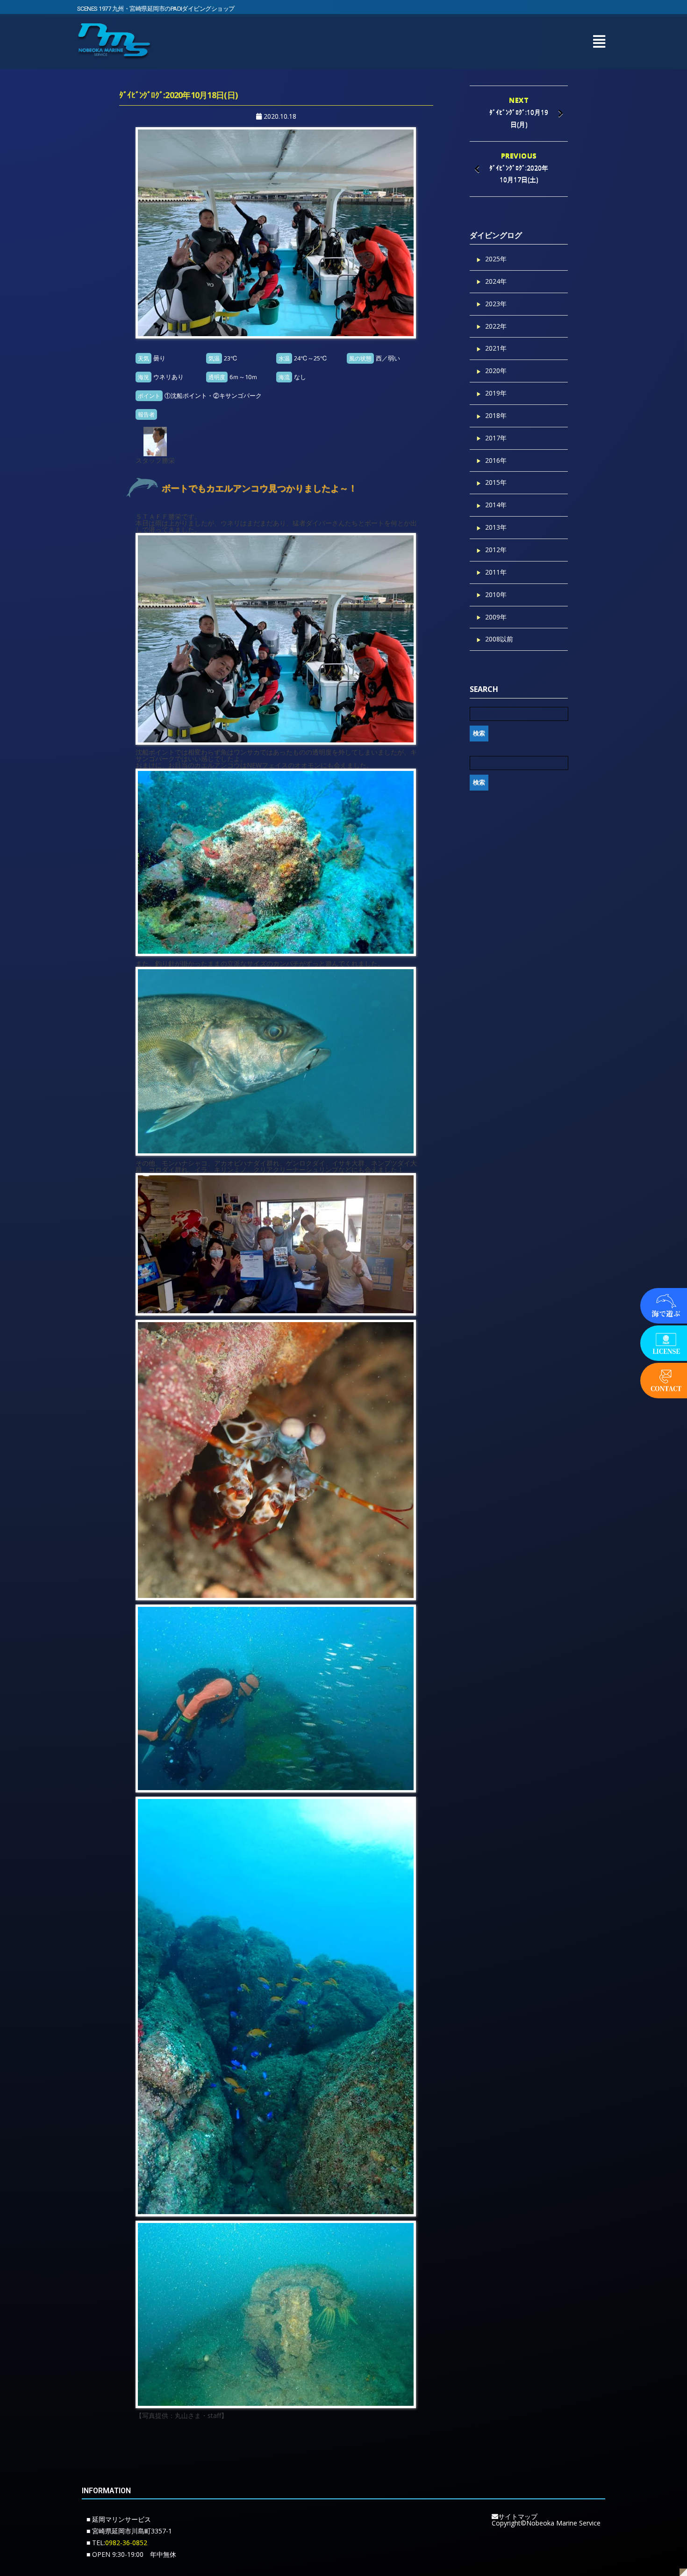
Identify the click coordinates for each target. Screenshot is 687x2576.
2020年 (496, 371)
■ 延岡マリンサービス (119, 2519)
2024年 (496, 281)
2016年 (496, 460)
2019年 (496, 393)
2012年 (496, 550)
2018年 (496, 415)
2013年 (496, 527)
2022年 (496, 326)
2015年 (496, 482)
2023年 (496, 304)
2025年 (496, 259)
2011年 (496, 572)
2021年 (496, 348)
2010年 (496, 594)
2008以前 (499, 639)
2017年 (496, 438)
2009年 (496, 617)
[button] (599, 41)
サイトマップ (518, 2516)
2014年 (496, 505)
